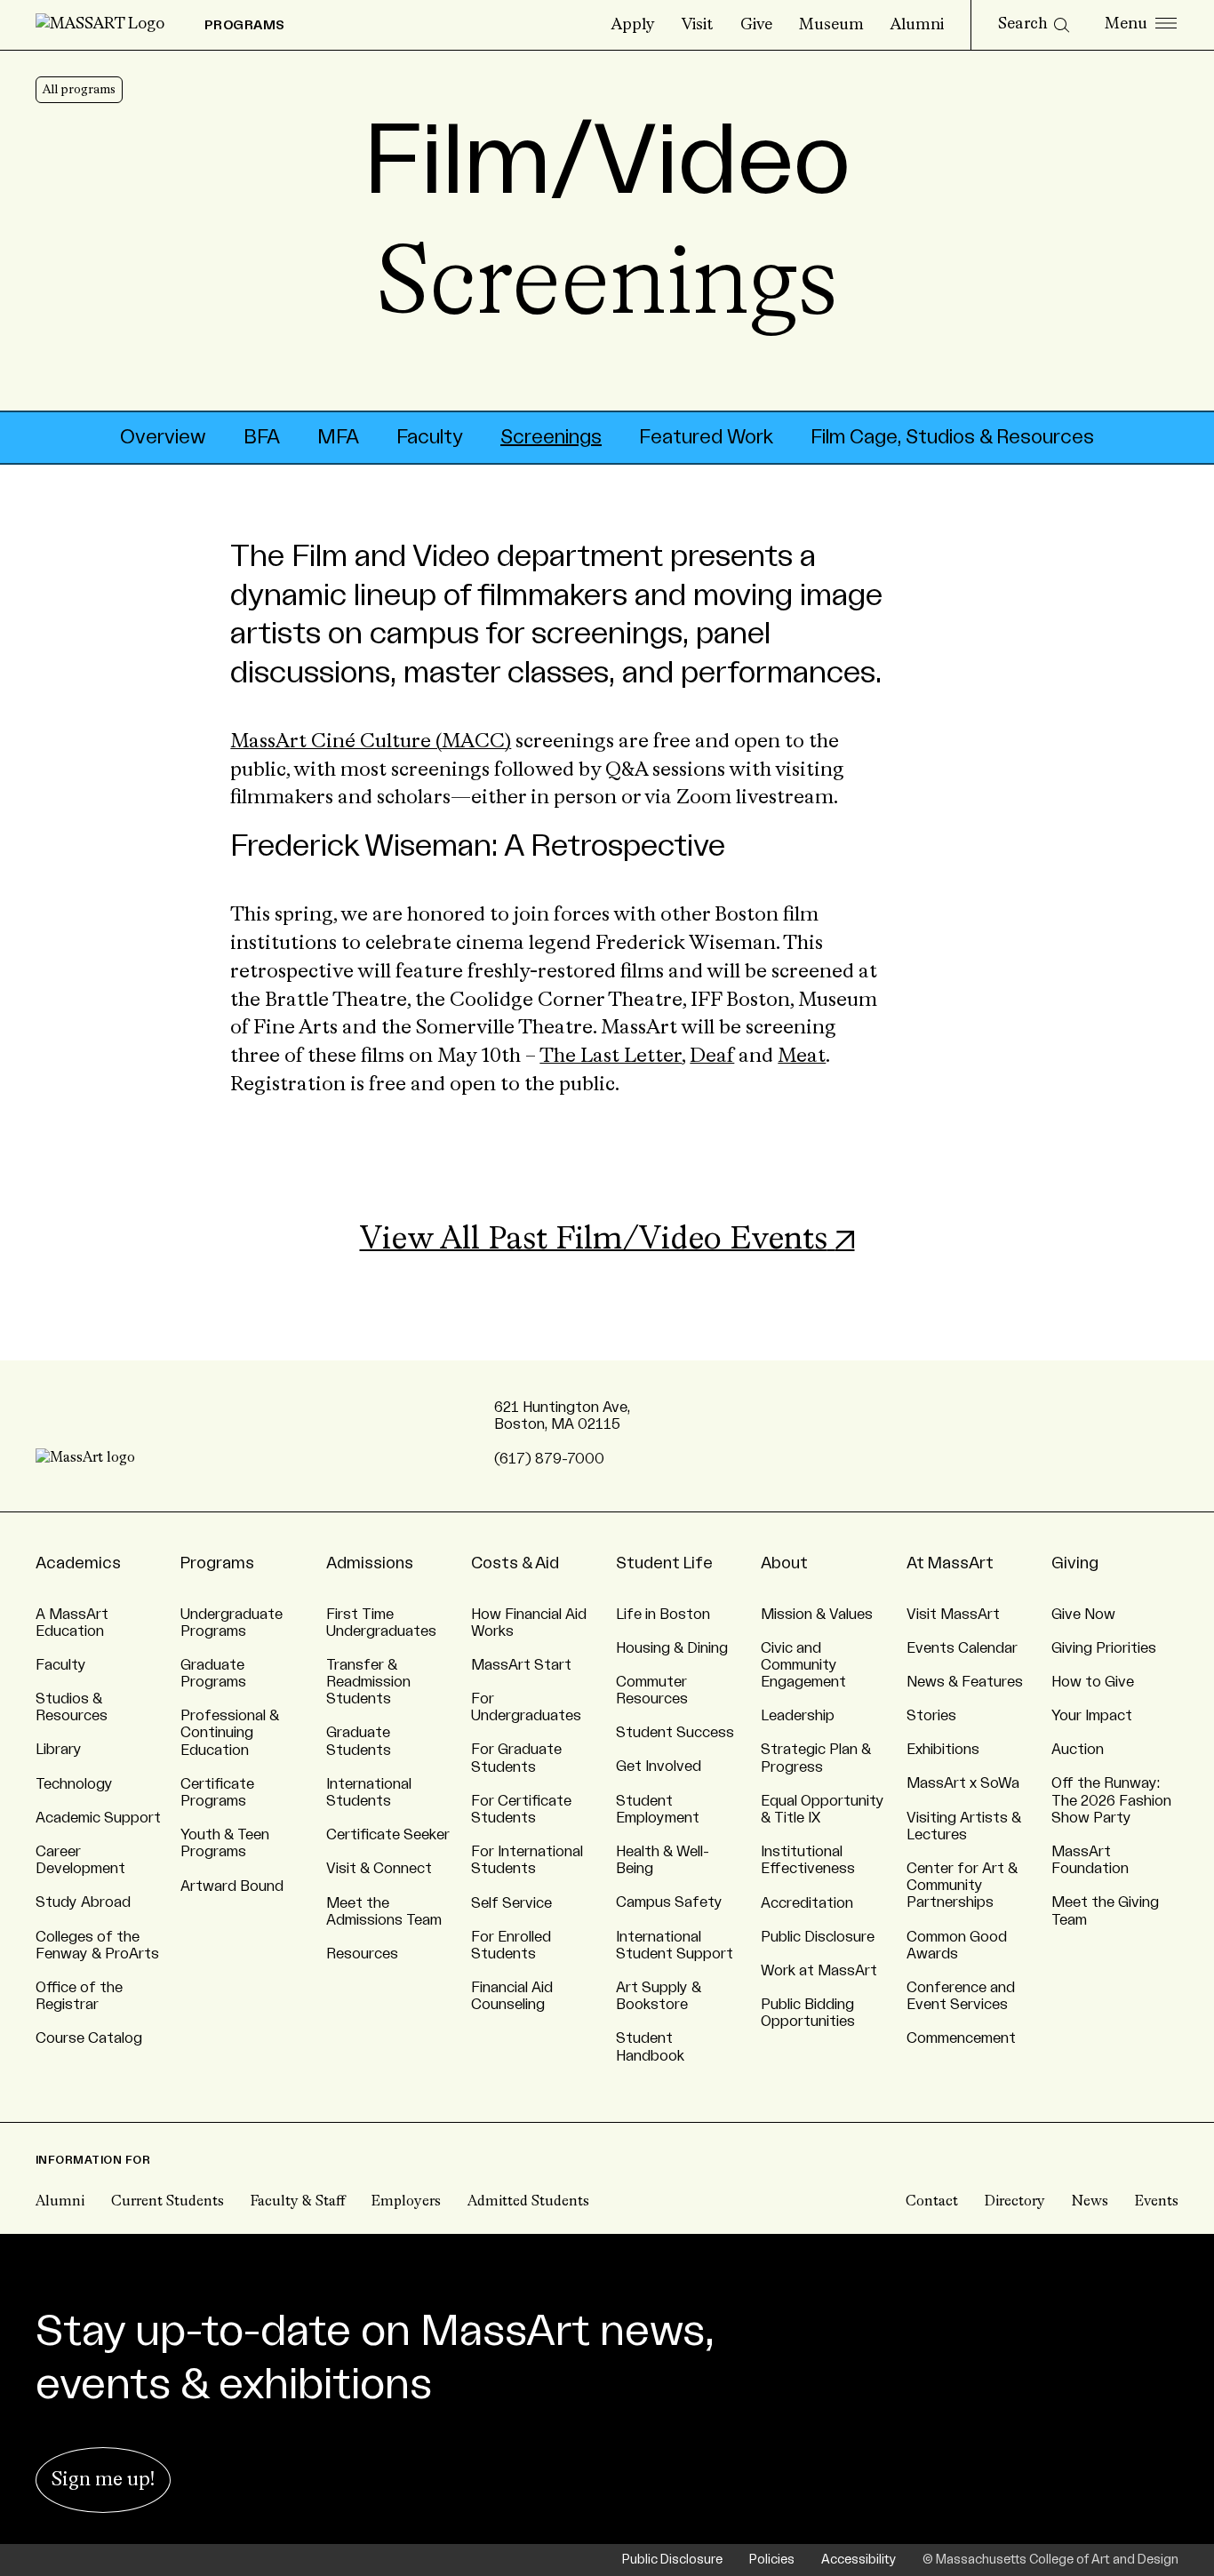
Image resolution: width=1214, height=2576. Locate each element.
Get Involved (659, 1767)
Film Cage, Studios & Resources (952, 437)
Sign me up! (103, 2480)
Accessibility (859, 2560)
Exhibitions (943, 1750)
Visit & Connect (379, 1869)
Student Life (664, 1563)
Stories (931, 1716)
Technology (74, 1784)
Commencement (961, 2038)
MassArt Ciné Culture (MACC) (371, 742)
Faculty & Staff (298, 2202)
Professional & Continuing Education (230, 1733)
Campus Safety (669, 1902)
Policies (772, 2560)
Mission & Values (817, 1615)
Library (59, 1750)
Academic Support (98, 1818)
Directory (1015, 2202)
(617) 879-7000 (549, 1459)
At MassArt (950, 1563)
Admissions (370, 1563)
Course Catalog (89, 2038)
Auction (1078, 1750)
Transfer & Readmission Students (368, 1682)
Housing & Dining (672, 1648)
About (784, 1563)
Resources (362, 1954)
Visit (698, 25)
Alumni (917, 25)
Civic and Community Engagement (803, 1665)
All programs (79, 90)
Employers (406, 2202)
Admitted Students (528, 2202)
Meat (802, 1057)
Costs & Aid (515, 1563)
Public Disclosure (818, 1937)
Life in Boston (663, 1615)
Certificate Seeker (388, 1835)
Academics (78, 1563)
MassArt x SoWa (963, 1783)
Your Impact (1092, 1716)
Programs (217, 1563)
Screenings (551, 437)
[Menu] (1141, 25)
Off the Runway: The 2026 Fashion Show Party (1111, 1800)
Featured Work (706, 437)
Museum (831, 25)
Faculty (430, 437)
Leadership (798, 1716)
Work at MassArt (819, 1971)
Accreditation (807, 1903)
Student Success (675, 1733)
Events (1157, 2202)
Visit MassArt (953, 1615)
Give (756, 25)
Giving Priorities (1104, 1648)
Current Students (168, 2202)
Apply (633, 25)
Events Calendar (962, 1648)
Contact (932, 2202)
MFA (338, 437)
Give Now (1083, 1615)
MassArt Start (521, 1665)
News (1090, 2202)
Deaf (712, 1057)
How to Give (1093, 1682)
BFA (262, 437)
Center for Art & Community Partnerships (962, 1886)
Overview (163, 437)
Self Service (511, 1903)
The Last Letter (611, 1057)
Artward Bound (232, 1886)
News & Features (965, 1682)
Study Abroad (83, 1902)
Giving (1075, 1563)
